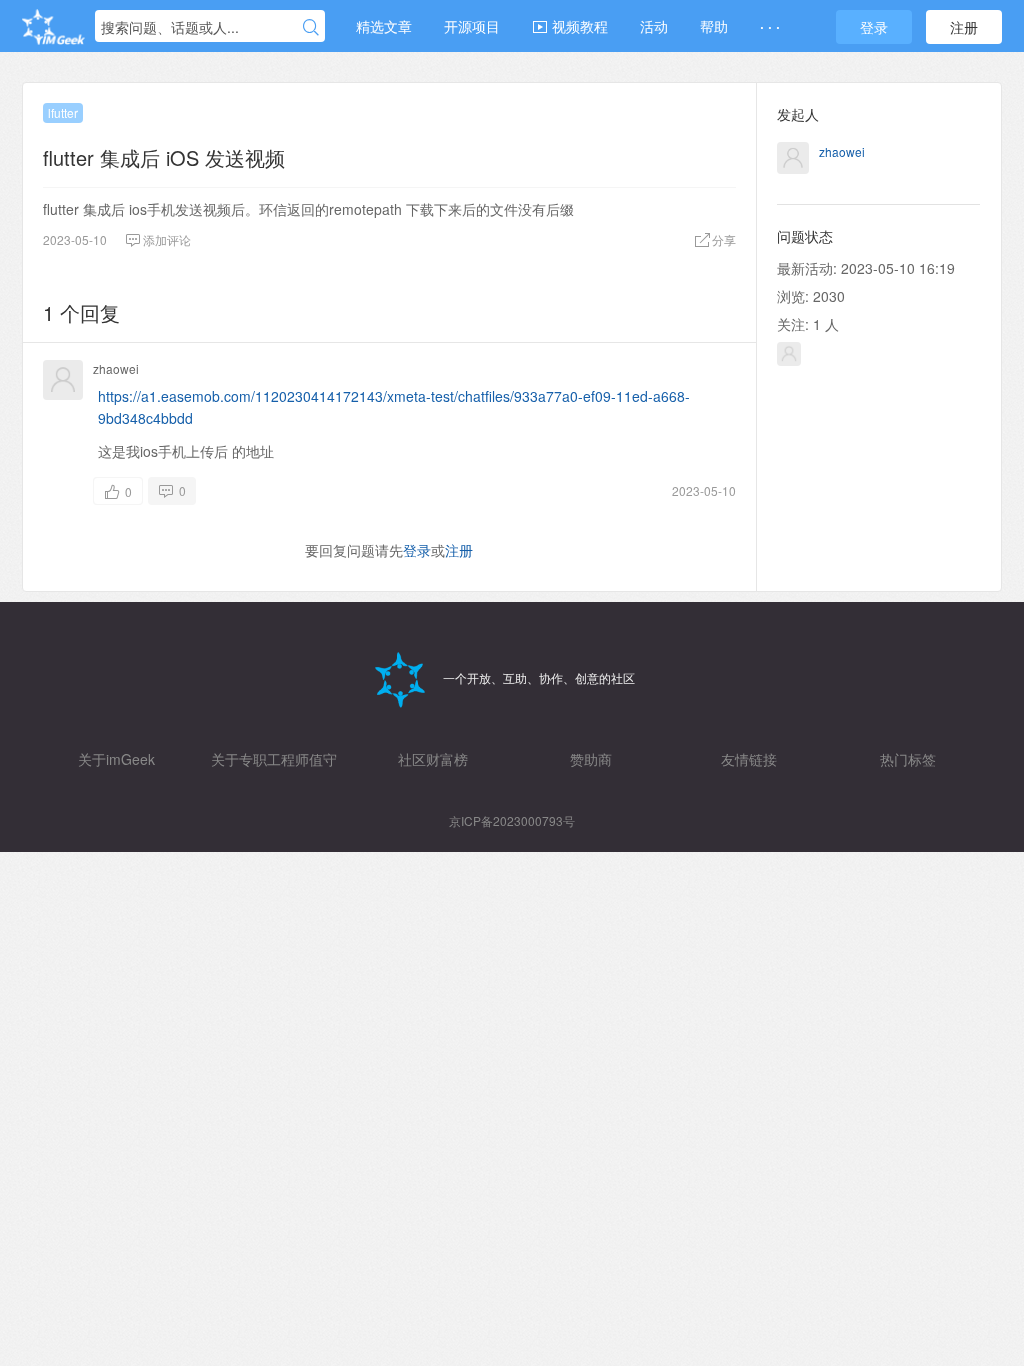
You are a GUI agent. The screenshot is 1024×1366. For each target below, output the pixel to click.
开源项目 (472, 26)
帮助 (714, 26)
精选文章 (384, 26)
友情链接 (749, 759)
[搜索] (311, 27)
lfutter (63, 112)
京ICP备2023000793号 (512, 820)
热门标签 (908, 759)
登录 (874, 27)
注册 (964, 27)
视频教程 (578, 26)
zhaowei (116, 368)
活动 (654, 26)
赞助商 (591, 759)
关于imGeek (116, 759)
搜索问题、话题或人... (170, 27)
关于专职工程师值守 (274, 759)
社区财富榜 (433, 759)
